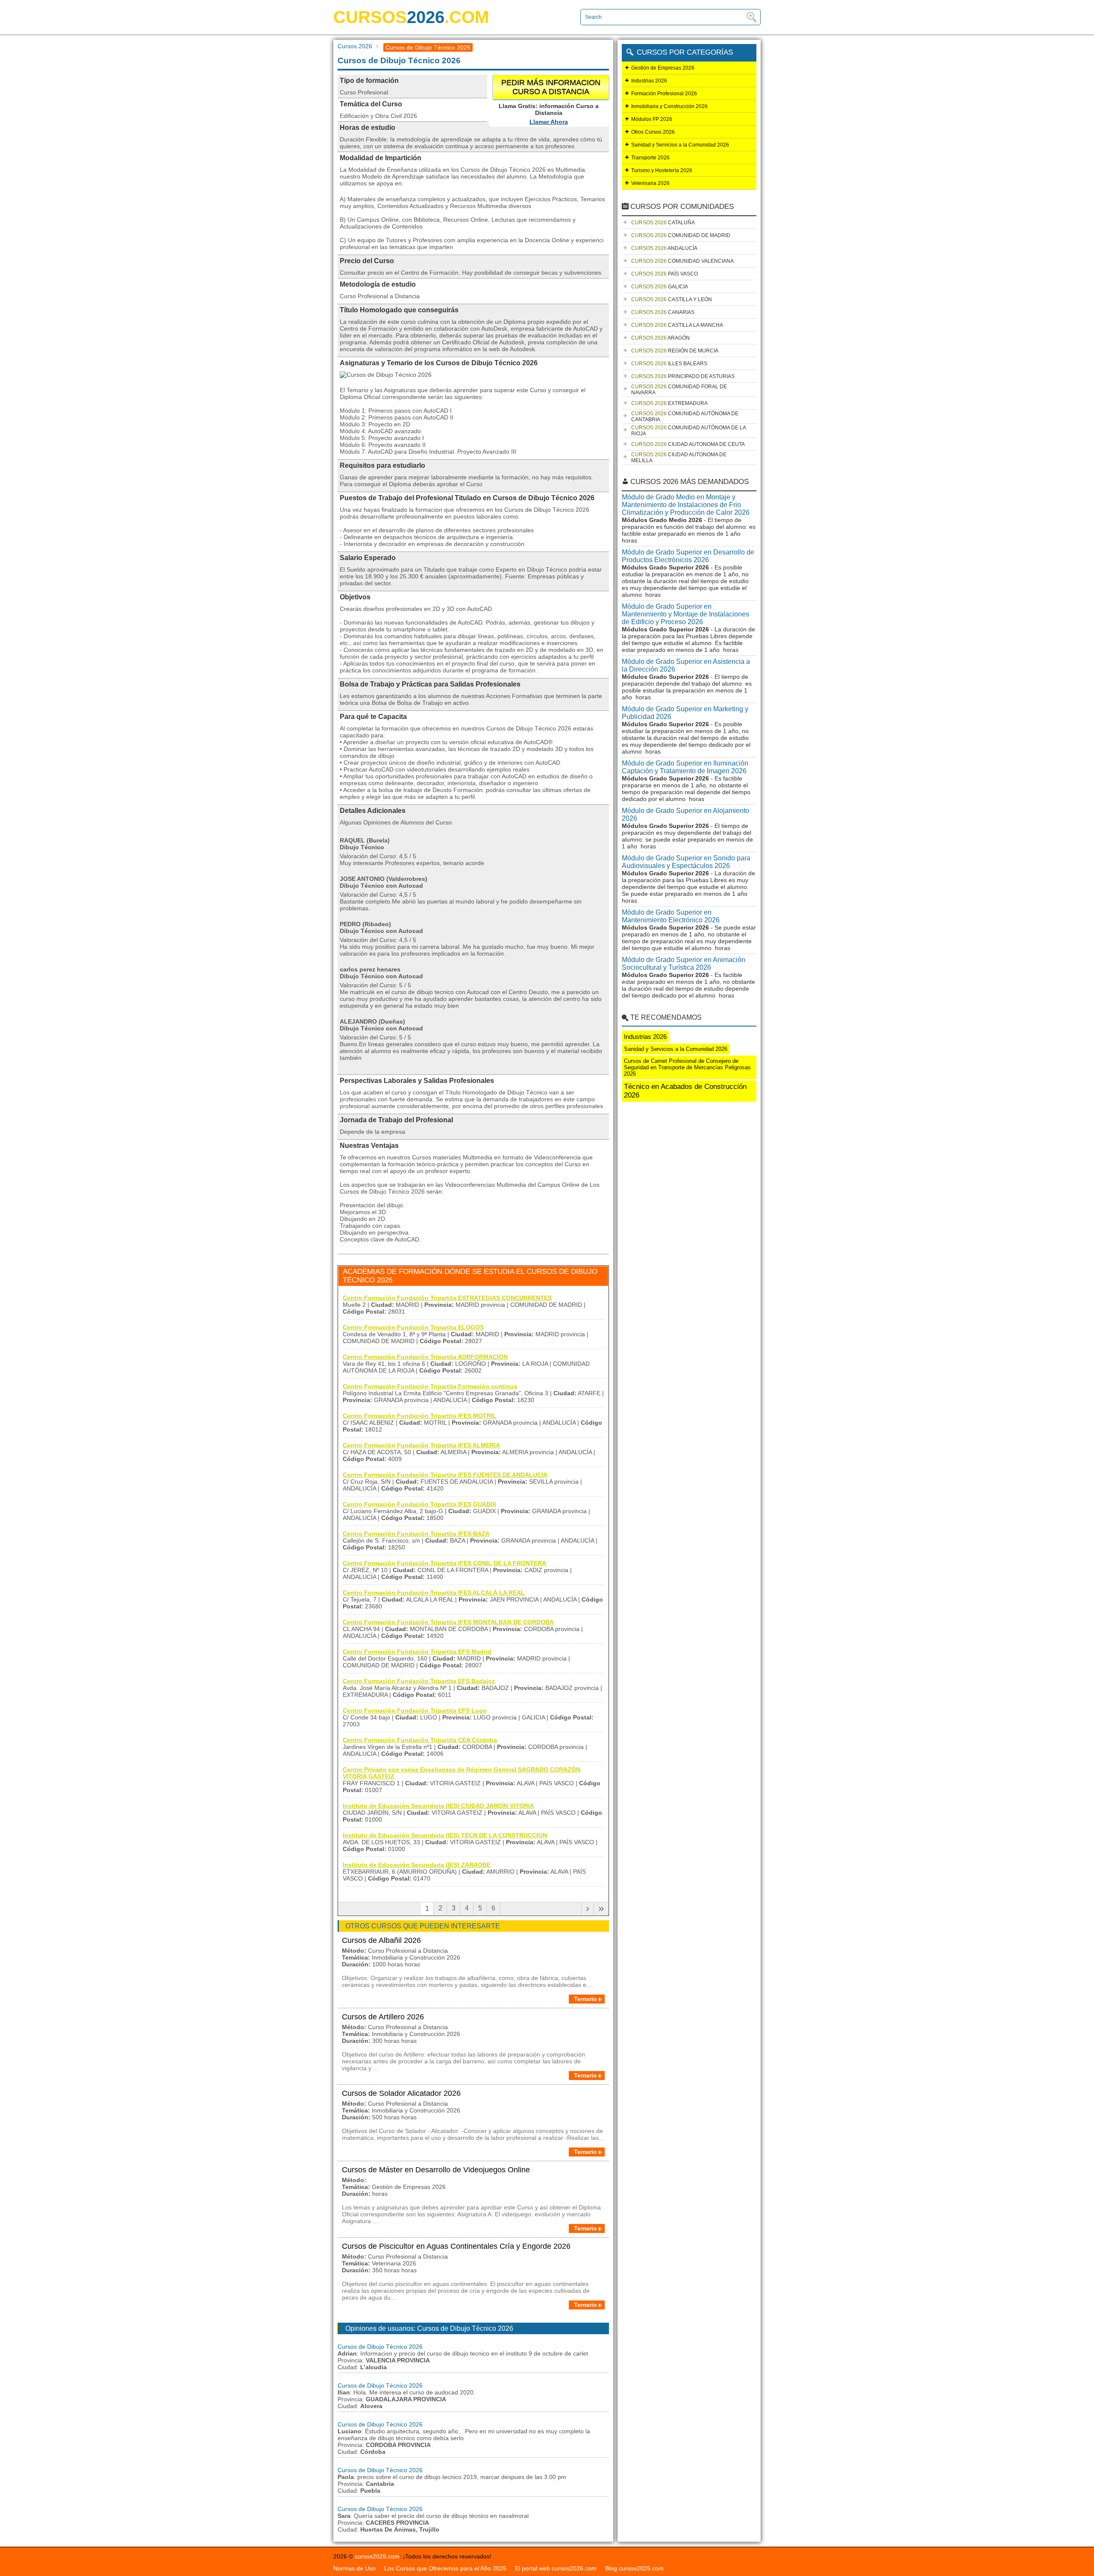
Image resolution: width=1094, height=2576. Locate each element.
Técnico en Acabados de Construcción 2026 (685, 1091)
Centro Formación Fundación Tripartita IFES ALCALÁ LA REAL (434, 1593)
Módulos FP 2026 (652, 119)
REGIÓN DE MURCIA (675, 351)
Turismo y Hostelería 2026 (662, 170)
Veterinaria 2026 (650, 183)
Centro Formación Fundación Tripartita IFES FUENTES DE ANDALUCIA (445, 1475)
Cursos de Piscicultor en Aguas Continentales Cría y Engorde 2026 (456, 2246)
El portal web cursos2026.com (556, 2568)
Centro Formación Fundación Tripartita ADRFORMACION (425, 1357)
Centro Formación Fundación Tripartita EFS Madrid (417, 1652)
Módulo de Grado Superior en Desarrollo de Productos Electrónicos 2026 (688, 556)
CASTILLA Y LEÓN (672, 299)
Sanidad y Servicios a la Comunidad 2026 (680, 145)
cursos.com (411, 17)
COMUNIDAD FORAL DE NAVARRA (679, 390)
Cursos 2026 (355, 46)
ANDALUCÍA (664, 248)
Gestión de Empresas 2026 (663, 68)
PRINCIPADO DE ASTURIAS (683, 376)
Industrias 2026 (649, 81)
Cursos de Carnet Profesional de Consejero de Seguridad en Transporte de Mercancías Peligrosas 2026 (687, 1067)
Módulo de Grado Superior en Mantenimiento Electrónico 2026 (671, 916)
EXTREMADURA (669, 403)
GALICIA (660, 287)
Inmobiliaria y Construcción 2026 (669, 106)
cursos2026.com (377, 2556)
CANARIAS (663, 312)
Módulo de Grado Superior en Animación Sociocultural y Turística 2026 (684, 964)
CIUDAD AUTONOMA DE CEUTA (688, 444)
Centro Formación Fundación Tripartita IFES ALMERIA (421, 1445)
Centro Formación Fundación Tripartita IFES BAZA (416, 1534)
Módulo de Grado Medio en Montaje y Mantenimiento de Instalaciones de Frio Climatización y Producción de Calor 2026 (686, 505)
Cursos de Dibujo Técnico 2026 (380, 2347)
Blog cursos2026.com (634, 2568)
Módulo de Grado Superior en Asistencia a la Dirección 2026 (686, 665)
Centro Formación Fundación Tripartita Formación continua (430, 1386)
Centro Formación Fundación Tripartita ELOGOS (413, 1327)
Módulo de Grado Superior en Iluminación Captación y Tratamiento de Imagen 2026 (685, 767)
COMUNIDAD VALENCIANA (682, 261)
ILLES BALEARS (669, 364)
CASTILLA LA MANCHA (677, 325)
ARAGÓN (660, 338)
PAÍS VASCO (665, 274)
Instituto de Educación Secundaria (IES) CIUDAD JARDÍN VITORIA (438, 1806)
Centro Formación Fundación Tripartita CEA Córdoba (420, 1740)
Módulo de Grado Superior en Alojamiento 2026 (685, 814)
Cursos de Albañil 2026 (381, 1940)
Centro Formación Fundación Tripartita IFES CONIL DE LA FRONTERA (444, 1563)
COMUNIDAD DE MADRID (681, 235)
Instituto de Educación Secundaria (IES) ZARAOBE (417, 1865)
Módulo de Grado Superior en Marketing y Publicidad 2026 (685, 713)
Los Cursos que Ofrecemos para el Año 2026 (445, 2568)
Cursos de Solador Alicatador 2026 (401, 2093)
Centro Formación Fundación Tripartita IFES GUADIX (419, 1504)
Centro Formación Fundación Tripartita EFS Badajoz (419, 1681)
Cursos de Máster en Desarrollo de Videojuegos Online (436, 2170)
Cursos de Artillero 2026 (383, 2017)
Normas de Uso (354, 2568)
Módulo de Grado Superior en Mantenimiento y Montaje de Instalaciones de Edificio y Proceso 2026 (685, 614)
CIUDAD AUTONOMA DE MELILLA (679, 458)
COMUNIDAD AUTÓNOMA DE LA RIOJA (689, 431)
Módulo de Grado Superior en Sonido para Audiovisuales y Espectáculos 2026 (686, 862)
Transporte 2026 (650, 158)
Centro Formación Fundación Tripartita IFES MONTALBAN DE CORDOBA (448, 1622)
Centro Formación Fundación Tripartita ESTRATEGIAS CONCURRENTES (447, 1298)
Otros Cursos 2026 (653, 132)
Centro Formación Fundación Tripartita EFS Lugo (415, 1710)
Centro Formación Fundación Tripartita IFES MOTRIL (420, 1416)
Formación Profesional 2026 (664, 94)
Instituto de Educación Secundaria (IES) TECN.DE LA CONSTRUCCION (445, 1835)
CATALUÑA (663, 223)
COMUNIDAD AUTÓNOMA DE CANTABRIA (685, 417)
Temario (585, 1999)
